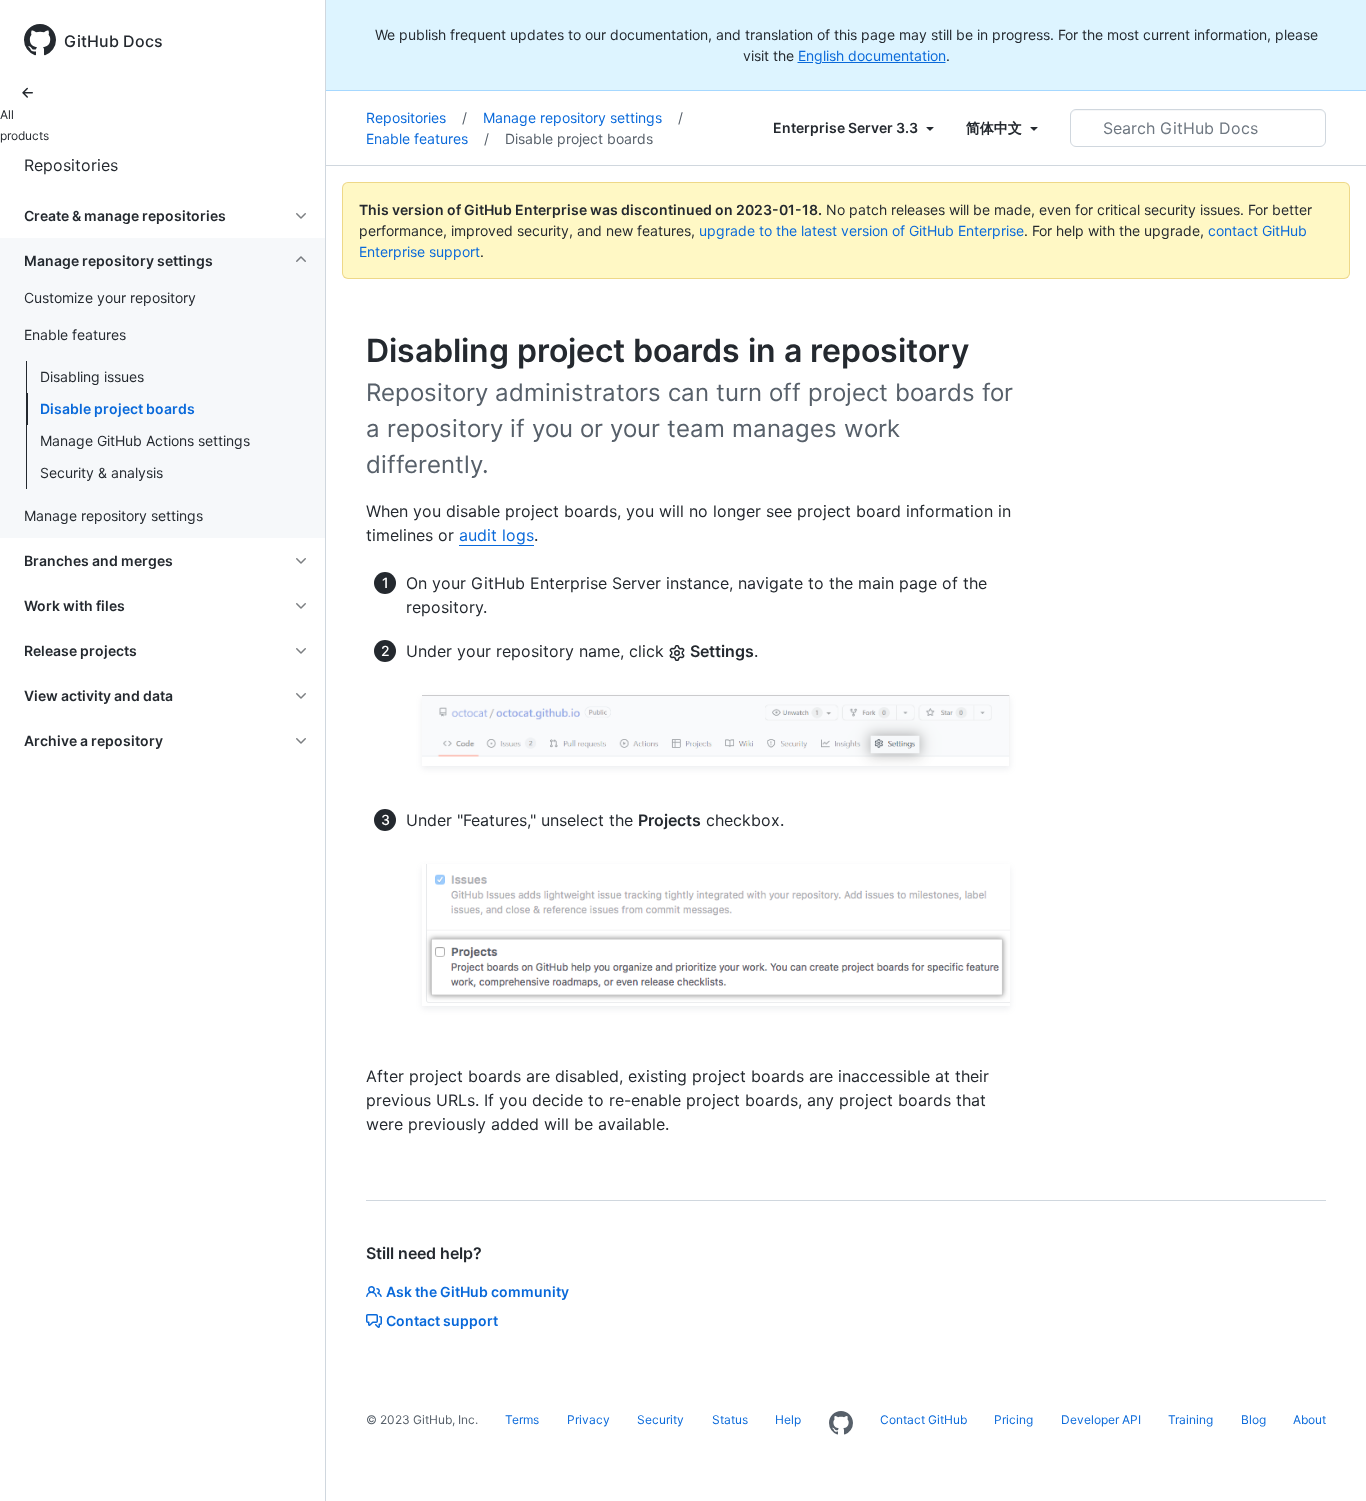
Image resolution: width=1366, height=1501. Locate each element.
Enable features (427, 138)
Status (730, 1419)
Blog (1253, 1419)
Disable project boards (117, 408)
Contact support (442, 1320)
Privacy (588, 1419)
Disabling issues (92, 376)
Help (788, 1419)
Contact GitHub (923, 1419)
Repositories (71, 165)
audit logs (496, 535)
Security (660, 1419)
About (1309, 1419)
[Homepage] (841, 1424)
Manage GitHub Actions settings (145, 440)
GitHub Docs (113, 41)
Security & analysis (101, 472)
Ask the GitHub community (477, 1291)
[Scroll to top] (1322, 1457)
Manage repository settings (583, 117)
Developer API (1101, 1419)
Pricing (1013, 1419)
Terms (522, 1419)
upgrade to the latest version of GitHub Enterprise (861, 230)
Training (1190, 1419)
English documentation (872, 55)
